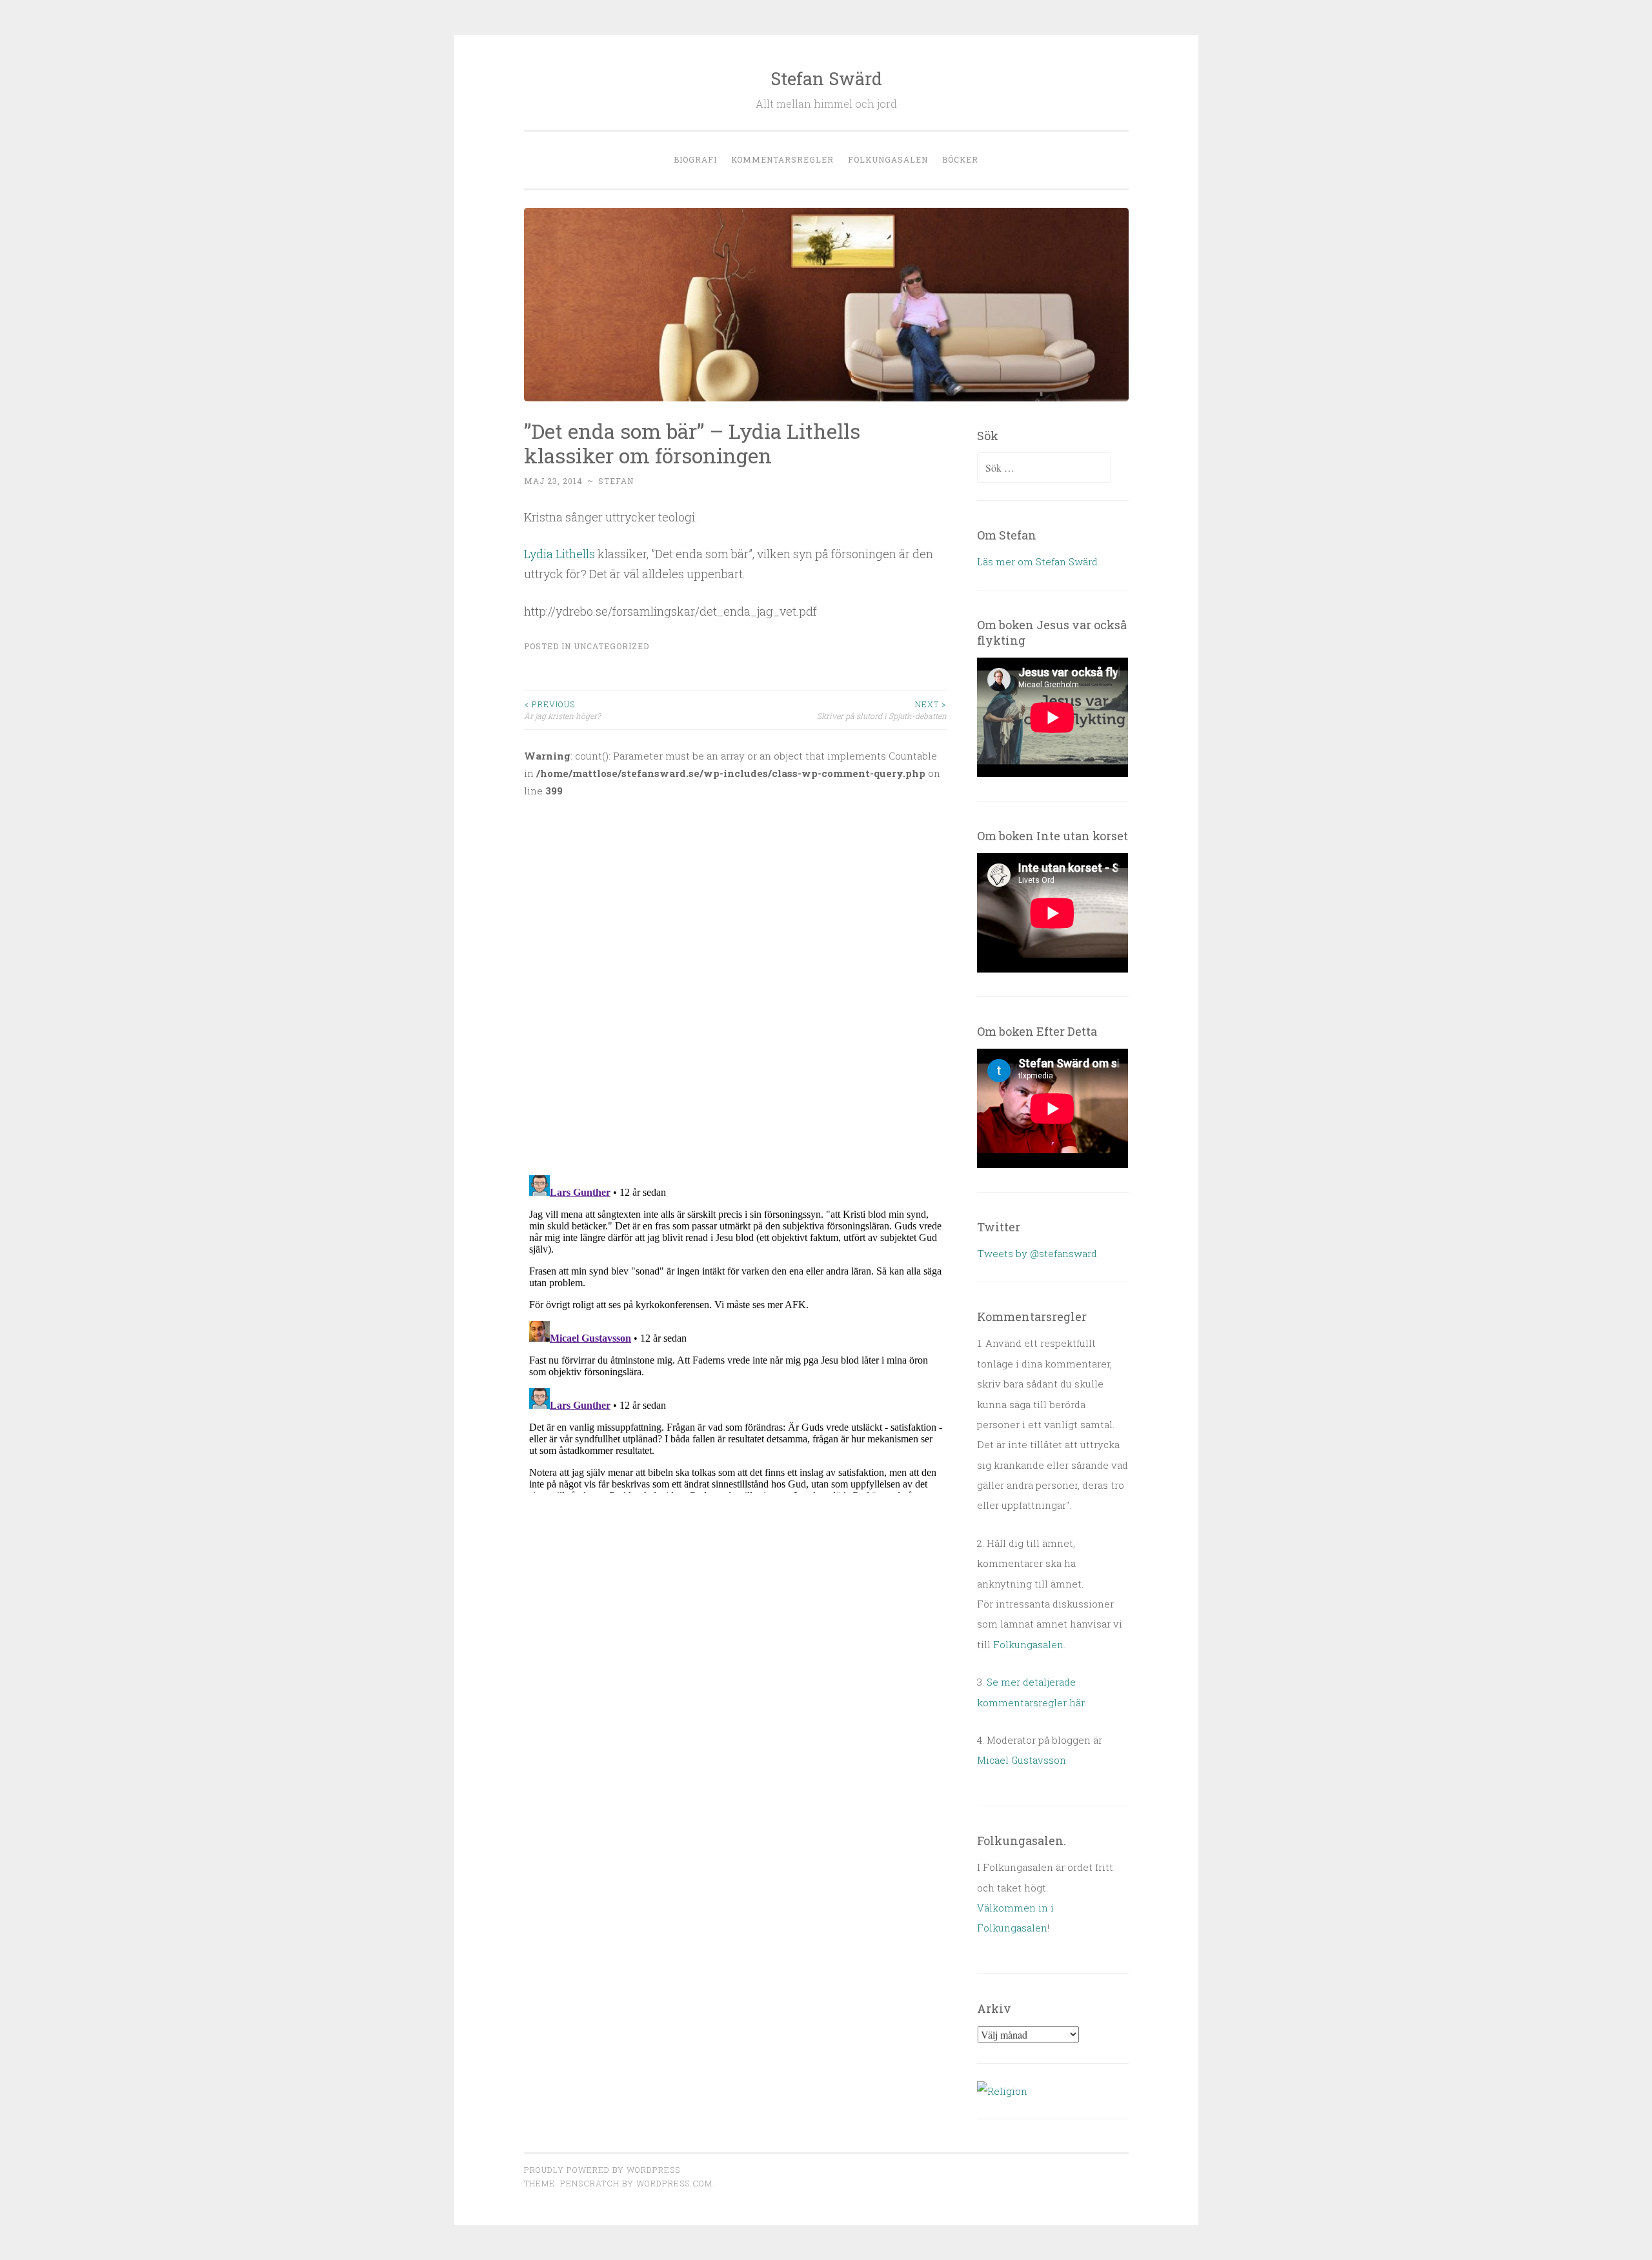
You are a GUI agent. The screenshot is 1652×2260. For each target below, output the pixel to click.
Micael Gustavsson (1022, 1760)
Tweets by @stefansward (1037, 1253)
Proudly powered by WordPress (602, 2170)
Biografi (695, 159)
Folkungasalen (888, 159)
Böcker (960, 159)
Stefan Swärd (826, 78)
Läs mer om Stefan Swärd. (1038, 561)
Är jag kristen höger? (562, 710)
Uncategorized (611, 646)
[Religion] (1002, 2091)
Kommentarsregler (782, 159)
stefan (616, 481)
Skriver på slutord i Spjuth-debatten (882, 710)
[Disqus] (736, 978)
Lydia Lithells (561, 554)
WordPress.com (674, 2183)
